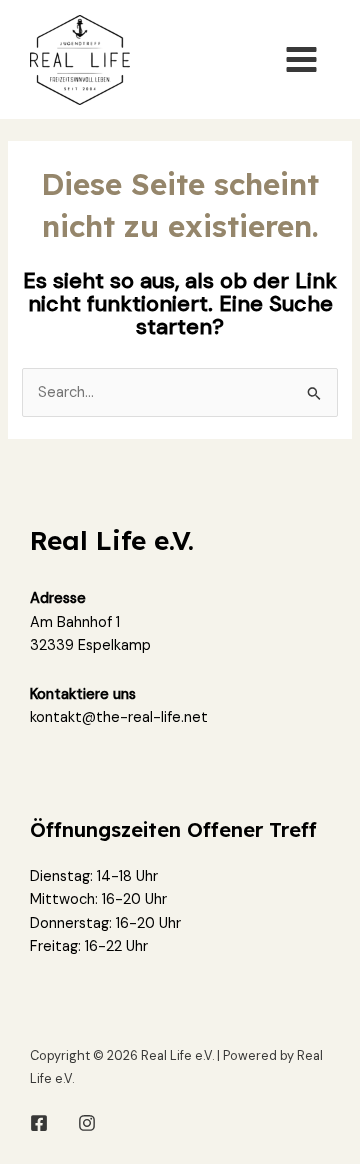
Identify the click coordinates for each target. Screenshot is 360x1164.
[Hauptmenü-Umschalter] (301, 59)
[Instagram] (87, 1123)
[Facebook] (39, 1123)
